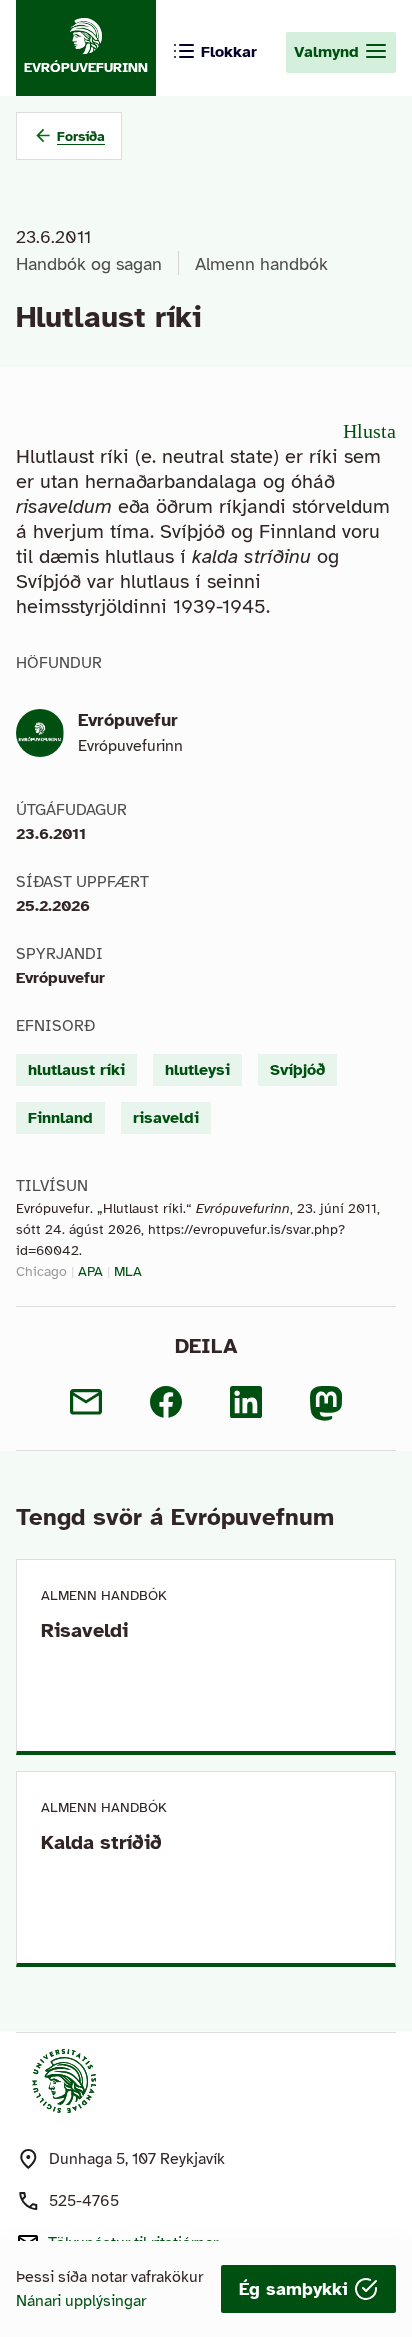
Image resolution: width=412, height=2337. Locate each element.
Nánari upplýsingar (81, 2301)
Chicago (41, 1271)
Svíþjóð (297, 1070)
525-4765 (84, 2201)
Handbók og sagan (89, 264)
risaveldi (166, 1118)
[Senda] (86, 1402)
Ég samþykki (296, 2289)
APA (90, 1271)
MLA (128, 1271)
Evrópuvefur (128, 720)
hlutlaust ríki (76, 1070)
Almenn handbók (261, 264)
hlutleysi (197, 1070)
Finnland (60, 1118)
